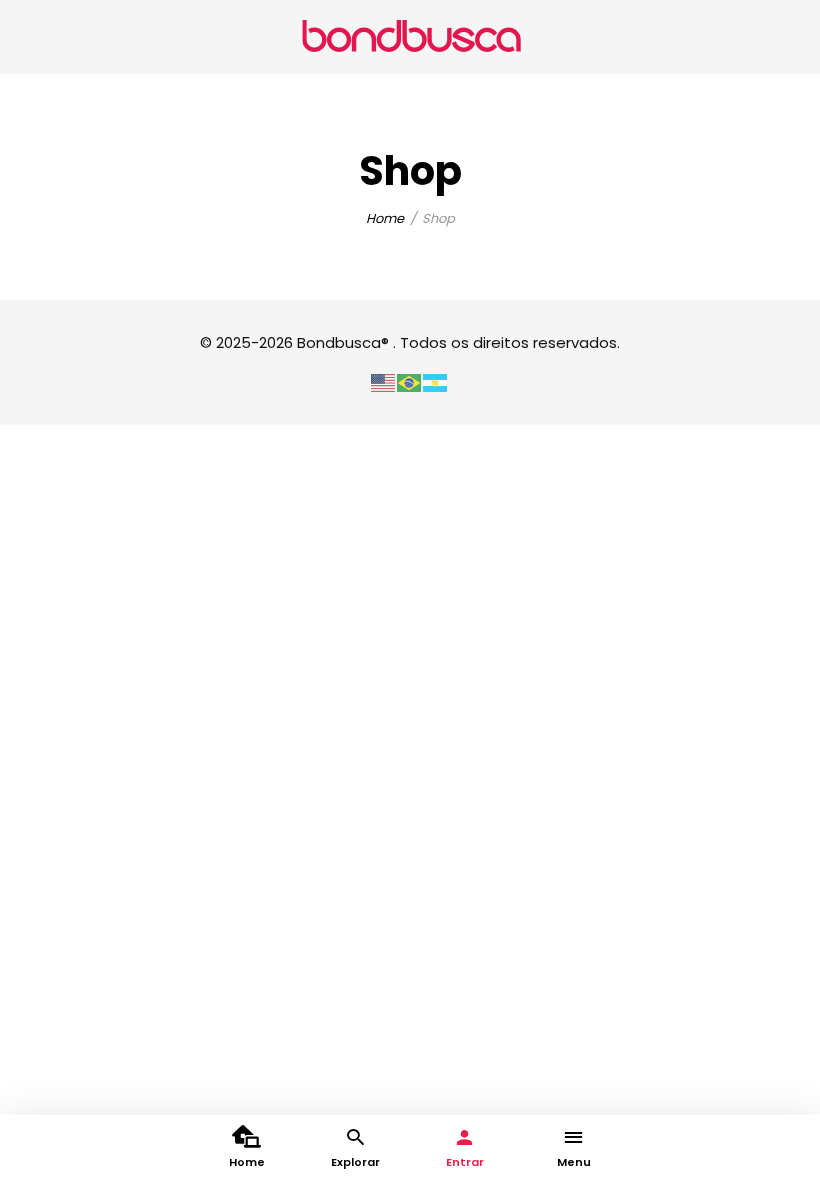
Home (385, 218)
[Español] (436, 381)
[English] (384, 381)
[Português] (410, 381)
